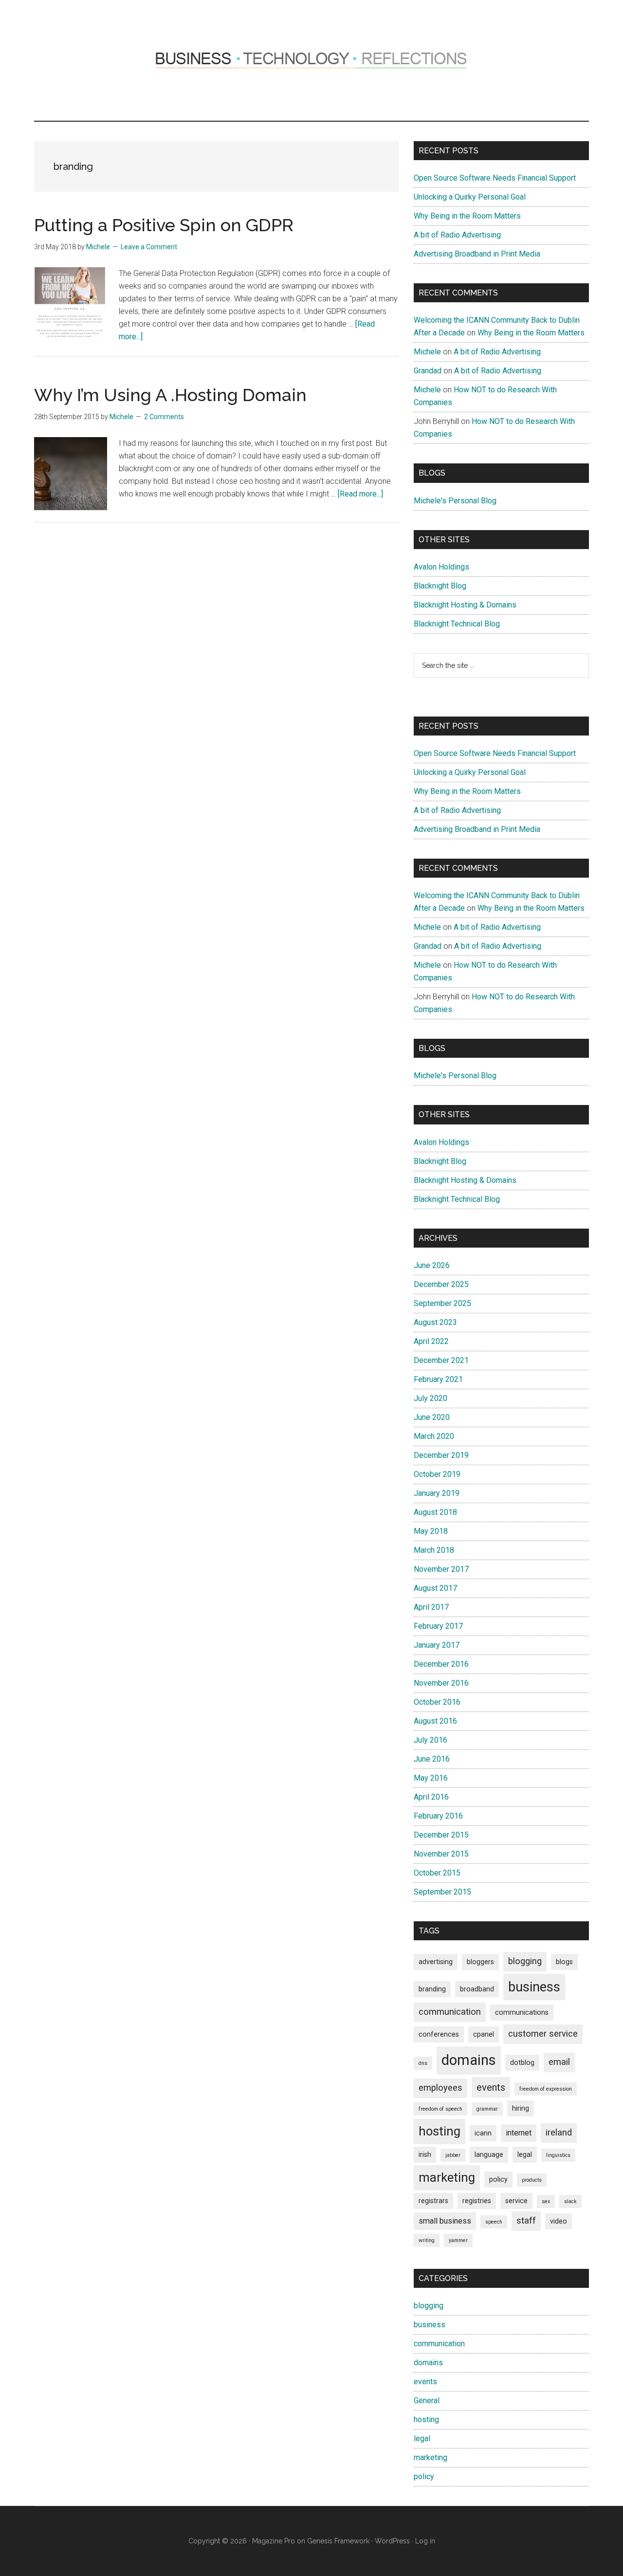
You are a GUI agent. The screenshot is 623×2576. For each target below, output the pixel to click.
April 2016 (431, 1797)
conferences (439, 2034)
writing (427, 2240)
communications (522, 2012)
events (491, 2087)
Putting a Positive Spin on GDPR (164, 225)
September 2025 (442, 1303)
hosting (440, 2131)
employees (440, 2088)
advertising (436, 1962)
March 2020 (434, 1436)
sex (546, 2201)
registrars (433, 2201)
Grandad (428, 371)
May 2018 (431, 1531)
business (534, 1987)
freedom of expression (546, 2089)
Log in (425, 2541)
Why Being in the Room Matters (467, 216)
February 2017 (438, 1626)
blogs (564, 1962)
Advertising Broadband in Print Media (477, 254)
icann (483, 2133)
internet (519, 2133)
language (489, 2154)
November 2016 (441, 1683)
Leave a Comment (149, 247)
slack (570, 2201)
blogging (525, 1961)
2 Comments (164, 417)
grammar (487, 2109)
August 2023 (435, 1322)
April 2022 (431, 1341)
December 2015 (441, 1835)
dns (423, 2063)
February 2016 (438, 1816)
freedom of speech (440, 2109)
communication (450, 2012)
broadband (477, 1989)
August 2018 (435, 1512)
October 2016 (437, 1702)
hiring (521, 2108)
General (427, 2401)
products (532, 2180)
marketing (447, 2177)
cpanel (484, 2034)
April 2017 (431, 1607)
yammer (458, 2240)
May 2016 (431, 1778)
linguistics (558, 2155)
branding (432, 1989)
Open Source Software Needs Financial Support (495, 178)
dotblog (522, 2062)
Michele (427, 352)
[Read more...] (360, 494)
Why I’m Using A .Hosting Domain (170, 395)
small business (445, 2221)
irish (425, 2154)
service (516, 2201)
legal (525, 2154)
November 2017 (441, 1569)
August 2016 (435, 1721)
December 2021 (441, 1360)
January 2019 (437, 1493)
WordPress (392, 2541)
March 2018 (434, 1550)
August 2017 (435, 1588)
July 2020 (431, 1398)
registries (477, 2201)
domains (469, 2060)
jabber (453, 2155)
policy (498, 2179)
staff (526, 2221)
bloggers (480, 1962)
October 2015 (437, 1873)
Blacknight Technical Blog (457, 624)
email (559, 2062)
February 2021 (438, 1379)
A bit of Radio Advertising (457, 235)
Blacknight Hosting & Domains (465, 605)
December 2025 (441, 1284)
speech (494, 2222)
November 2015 (441, 1854)
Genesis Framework (338, 2541)
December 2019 (441, 1455)
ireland (559, 2133)
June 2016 (432, 1759)
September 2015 (442, 1892)
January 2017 (437, 1645)
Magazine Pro (274, 2541)
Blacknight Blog (440, 586)
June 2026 (432, 1265)
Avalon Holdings (441, 567)
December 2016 (441, 1664)
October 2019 (437, 1474)
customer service (543, 2034)
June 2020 (432, 1417)
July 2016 (431, 1740)
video (559, 2221)
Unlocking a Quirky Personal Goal (470, 197)
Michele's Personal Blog (455, 501)
